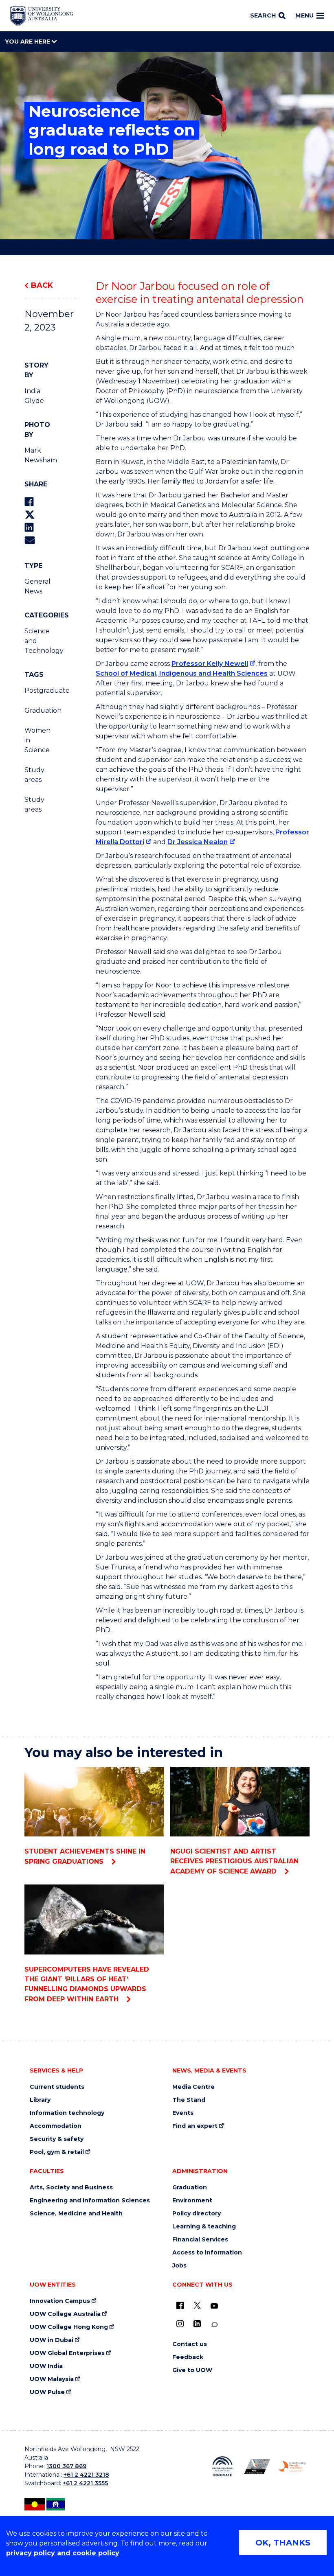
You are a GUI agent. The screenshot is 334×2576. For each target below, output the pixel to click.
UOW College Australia (65, 2314)
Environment (192, 2201)
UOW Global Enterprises (67, 2353)
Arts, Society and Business (71, 2188)
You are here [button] (28, 42)
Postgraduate (36, 691)
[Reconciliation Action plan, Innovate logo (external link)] (222, 2466)
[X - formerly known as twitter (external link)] (197, 2305)
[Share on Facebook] (29, 502)
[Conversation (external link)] (214, 2325)
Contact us (190, 2344)
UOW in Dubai (52, 2340)
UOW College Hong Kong (69, 2327)
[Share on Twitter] (30, 515)
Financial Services (200, 2240)
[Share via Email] (30, 540)
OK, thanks (283, 2543)
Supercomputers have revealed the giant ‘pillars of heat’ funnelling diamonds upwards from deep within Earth (87, 1984)
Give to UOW (192, 2370)
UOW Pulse (47, 2392)
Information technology (67, 2113)
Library (40, 2100)
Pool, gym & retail (57, 2152)
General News (36, 586)
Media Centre (193, 2087)
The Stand (189, 2100)
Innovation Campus (60, 2301)
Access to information (207, 2253)
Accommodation (56, 2126)
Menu (304, 15)
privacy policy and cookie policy (63, 2553)
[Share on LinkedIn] (29, 527)
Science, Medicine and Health (76, 2214)
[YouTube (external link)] (214, 2306)
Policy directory (197, 2214)
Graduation (36, 710)
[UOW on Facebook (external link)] (180, 2305)
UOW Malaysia (52, 2379)
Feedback (188, 2357)
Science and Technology (36, 641)
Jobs (179, 2266)
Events (183, 2113)
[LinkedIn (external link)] (197, 2324)
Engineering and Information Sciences (90, 2201)
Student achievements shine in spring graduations (85, 1856)
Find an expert (195, 2126)
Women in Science (36, 740)
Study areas (34, 775)
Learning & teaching (204, 2227)
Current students (57, 2087)
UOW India (46, 2366)
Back (42, 285)
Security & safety (57, 2139)
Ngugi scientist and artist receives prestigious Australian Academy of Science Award (234, 1861)
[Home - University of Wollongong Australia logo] (42, 16)
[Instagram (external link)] (180, 2324)
